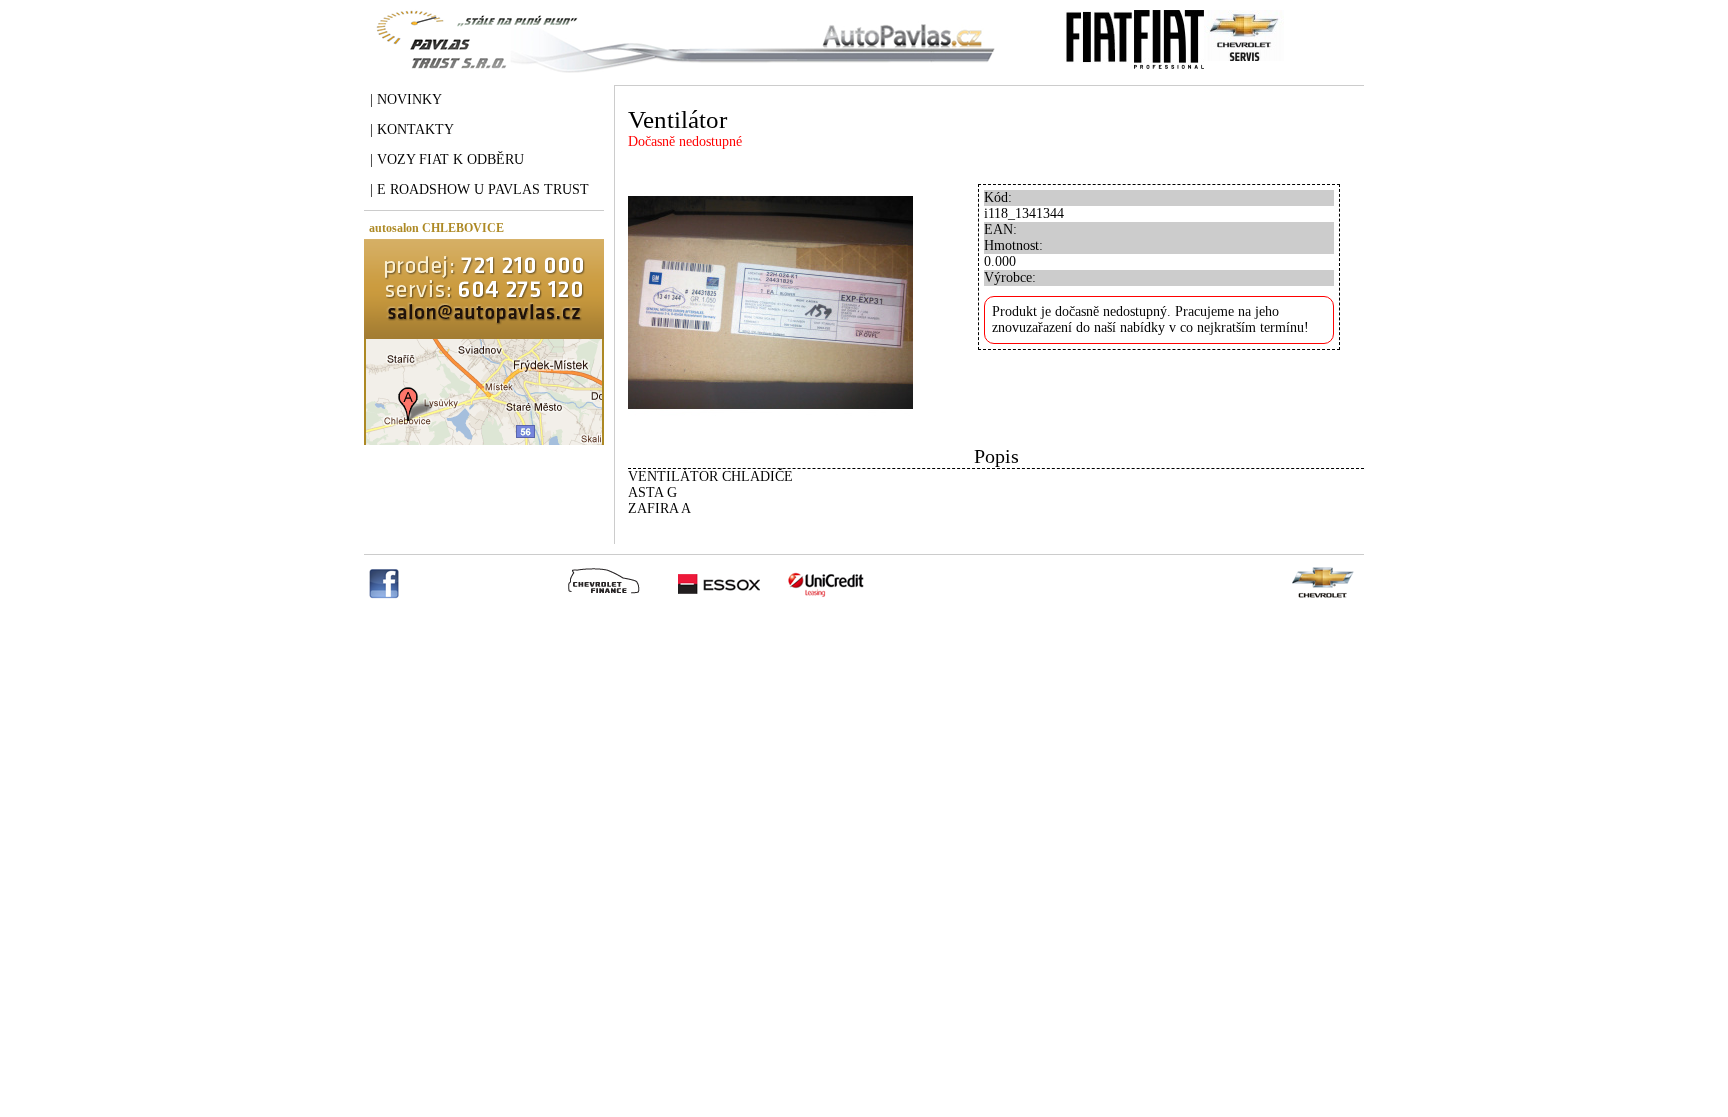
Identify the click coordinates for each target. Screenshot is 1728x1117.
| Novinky (406, 99)
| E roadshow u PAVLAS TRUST (479, 189)
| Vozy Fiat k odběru (447, 159)
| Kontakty (412, 129)
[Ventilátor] (770, 440)
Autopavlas (681, 55)
